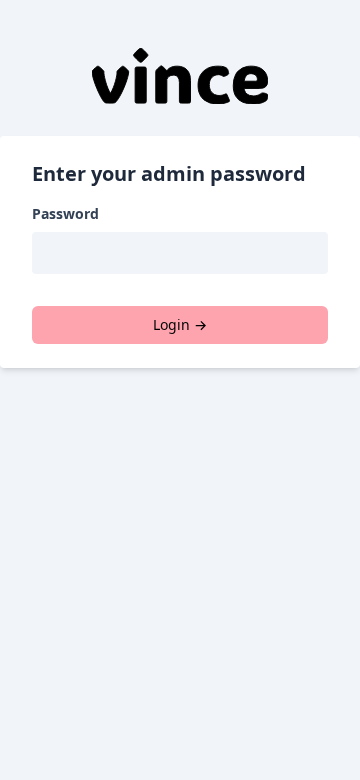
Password (65, 213)
